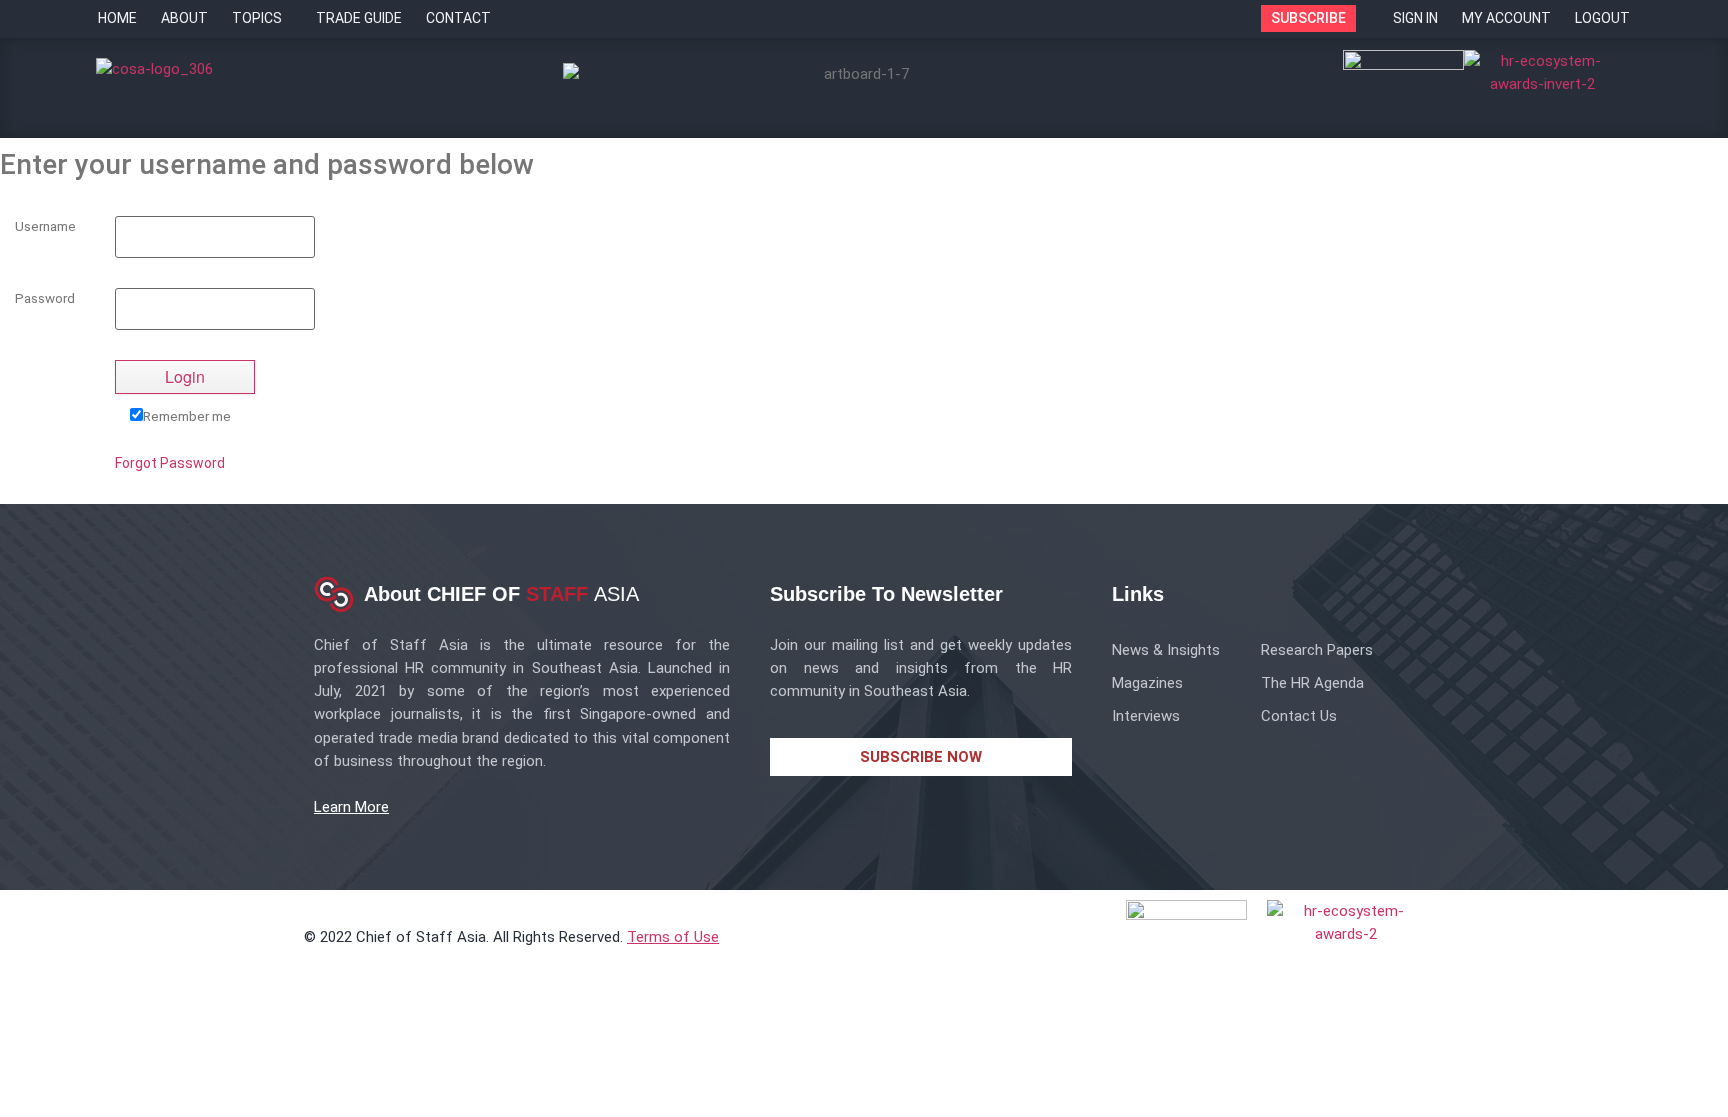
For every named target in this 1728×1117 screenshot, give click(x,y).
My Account (1506, 18)
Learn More (351, 807)
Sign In (1415, 18)
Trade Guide (359, 18)
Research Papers (1317, 650)
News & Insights (1166, 650)
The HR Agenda (1312, 683)
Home (117, 18)
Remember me (187, 415)
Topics (257, 18)
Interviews (1146, 716)
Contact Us (1299, 716)
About (184, 18)
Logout (1602, 18)
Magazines (1147, 683)
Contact (458, 18)
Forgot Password (170, 463)
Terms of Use (673, 937)
